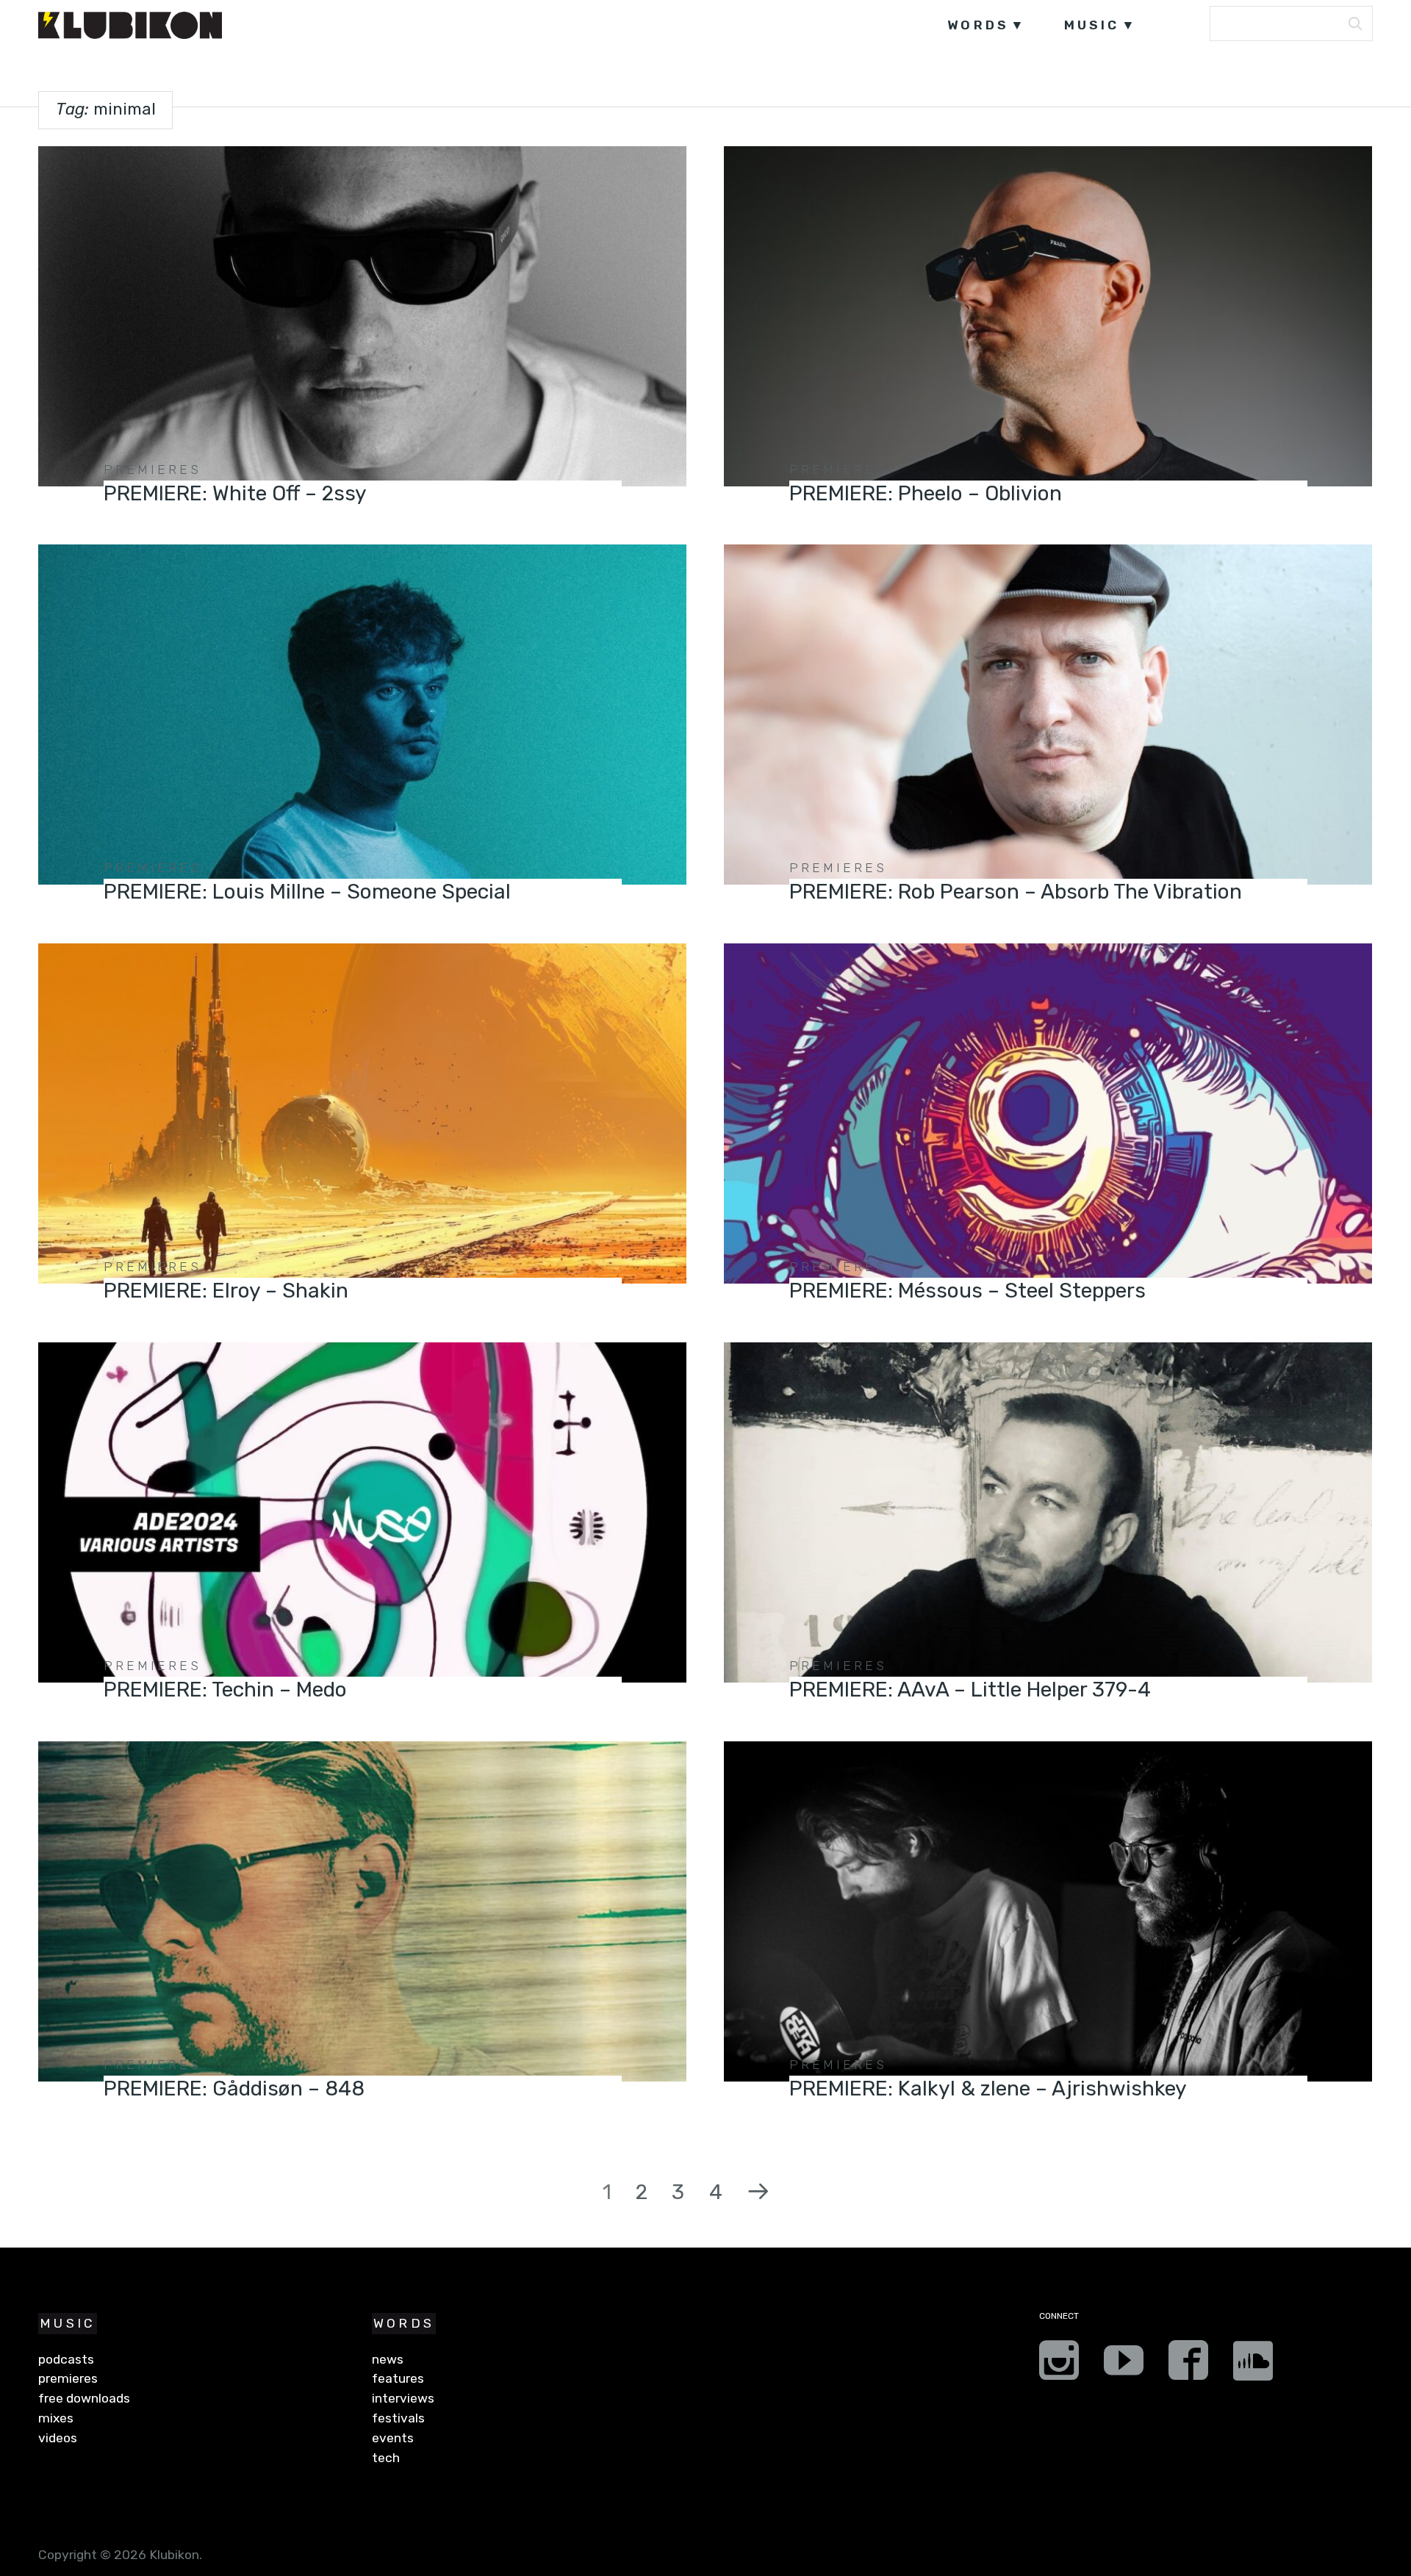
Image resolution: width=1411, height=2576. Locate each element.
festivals (398, 2418)
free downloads (84, 2398)
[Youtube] (1124, 2365)
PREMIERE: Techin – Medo (225, 1690)
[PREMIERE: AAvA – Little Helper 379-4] (1048, 1512)
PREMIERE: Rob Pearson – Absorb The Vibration (1016, 892)
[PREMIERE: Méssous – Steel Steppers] (1048, 1113)
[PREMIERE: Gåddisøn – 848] (362, 1911)
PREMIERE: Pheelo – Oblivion (926, 493)
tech (386, 2458)
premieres (152, 469)
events (393, 2438)
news (388, 2359)
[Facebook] (1188, 2365)
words (978, 25)
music (1092, 25)
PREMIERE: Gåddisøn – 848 (234, 2088)
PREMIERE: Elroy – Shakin (226, 1291)
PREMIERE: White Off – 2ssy (235, 493)
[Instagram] (1059, 2365)
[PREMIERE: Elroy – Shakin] (362, 1113)
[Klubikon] (130, 25)
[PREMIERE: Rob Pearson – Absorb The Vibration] (1048, 715)
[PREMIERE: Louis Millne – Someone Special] (362, 715)
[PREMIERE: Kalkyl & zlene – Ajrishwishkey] (1048, 1911)
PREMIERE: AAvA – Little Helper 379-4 (970, 1690)
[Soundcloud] (1253, 2365)
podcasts (66, 2359)
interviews (403, 2398)
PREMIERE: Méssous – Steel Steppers (967, 1291)
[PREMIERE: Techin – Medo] (362, 1512)
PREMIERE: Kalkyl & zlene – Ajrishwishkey (988, 2088)
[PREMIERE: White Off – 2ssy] (362, 316)
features (398, 2378)
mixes (56, 2418)
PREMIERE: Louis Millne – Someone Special (307, 892)
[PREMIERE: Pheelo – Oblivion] (1048, 316)
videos (58, 2438)
